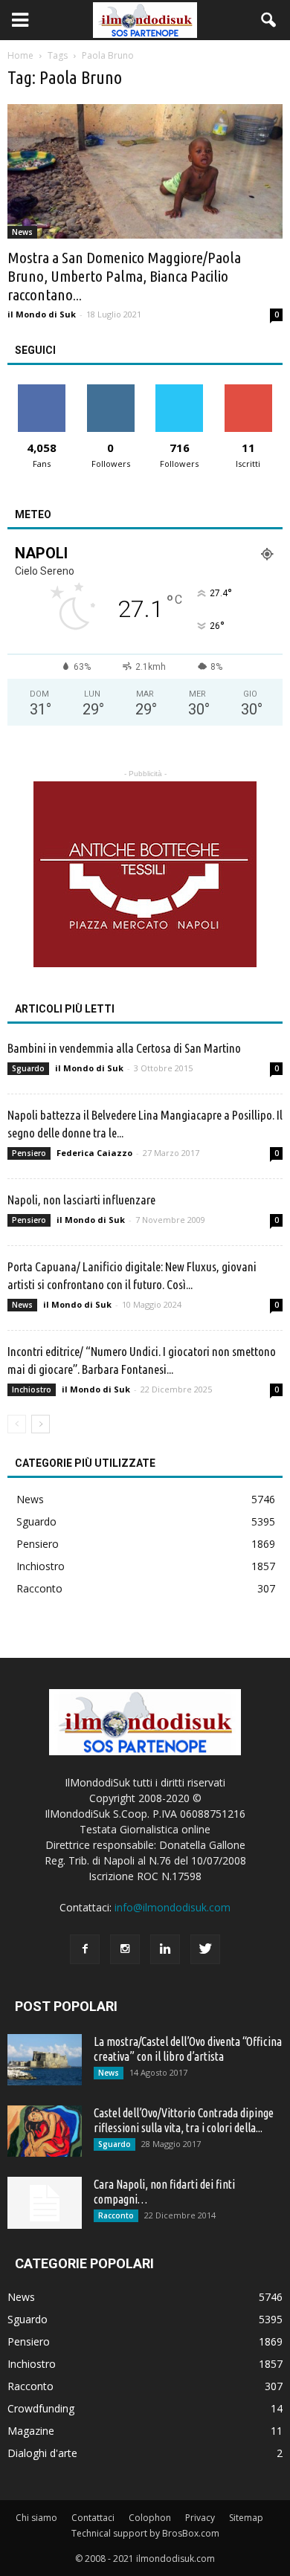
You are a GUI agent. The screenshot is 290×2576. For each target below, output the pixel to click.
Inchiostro (32, 1389)
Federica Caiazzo (94, 1153)
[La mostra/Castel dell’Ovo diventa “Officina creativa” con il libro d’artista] (45, 2060)
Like (42, 390)
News (22, 232)
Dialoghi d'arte (42, 2453)
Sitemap (246, 2518)
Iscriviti (248, 390)
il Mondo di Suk (42, 314)
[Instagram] (125, 1949)
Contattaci (93, 2518)
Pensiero (29, 1153)
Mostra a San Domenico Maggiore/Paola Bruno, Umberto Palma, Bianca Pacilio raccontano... (124, 276)
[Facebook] (85, 1949)
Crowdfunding (41, 2408)
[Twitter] (205, 1949)
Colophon (150, 2518)
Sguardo (28, 1068)
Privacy (200, 2518)
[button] (269, 20)
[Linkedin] (165, 1949)
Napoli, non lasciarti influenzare (81, 1200)
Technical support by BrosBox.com (145, 2533)
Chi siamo (36, 2518)
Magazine (31, 2431)
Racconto (39, 1588)
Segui (110, 390)
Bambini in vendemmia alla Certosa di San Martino (124, 1048)
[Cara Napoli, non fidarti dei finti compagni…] (45, 2203)
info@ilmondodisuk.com (173, 1907)
